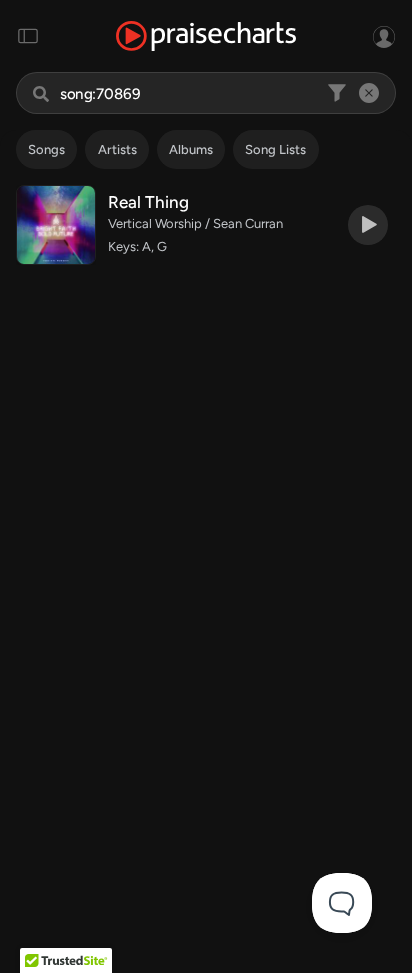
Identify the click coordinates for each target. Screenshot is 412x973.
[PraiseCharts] (206, 36)
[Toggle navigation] (28, 36)
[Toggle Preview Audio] (368, 225)
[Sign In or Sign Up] (384, 36)
